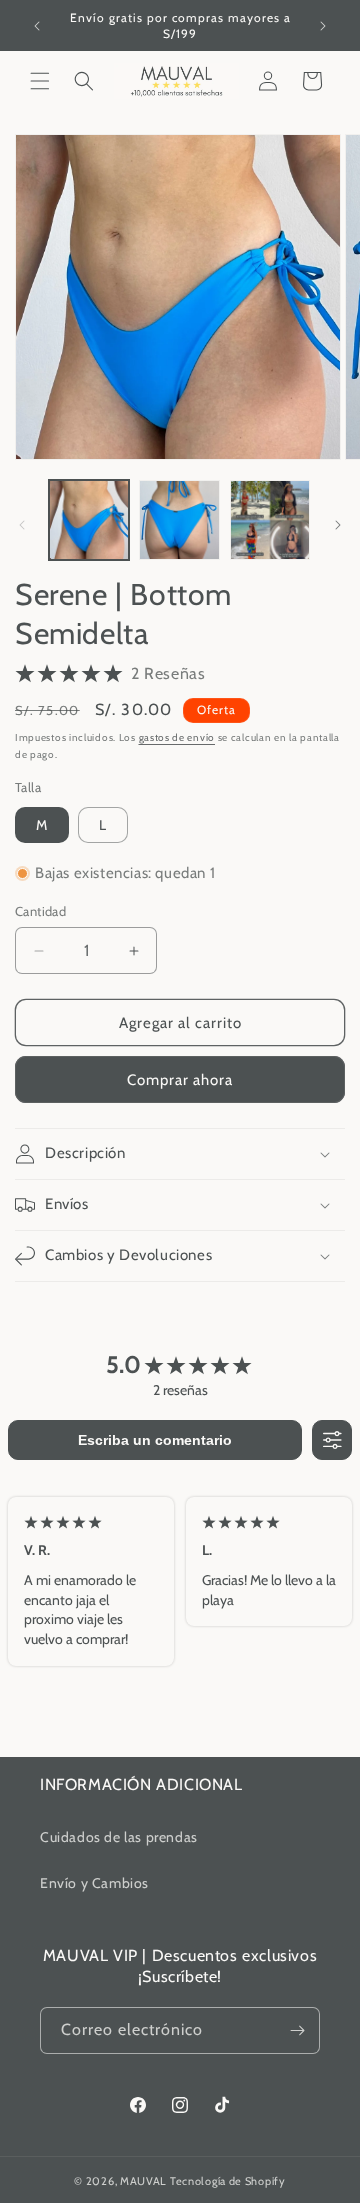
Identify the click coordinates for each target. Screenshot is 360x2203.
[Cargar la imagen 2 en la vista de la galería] (179, 520)
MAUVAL (143, 2181)
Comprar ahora (180, 1080)
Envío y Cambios (94, 1883)
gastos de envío (177, 737)
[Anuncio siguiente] (323, 26)
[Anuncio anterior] (37, 26)
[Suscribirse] (297, 2030)
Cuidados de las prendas (119, 1837)
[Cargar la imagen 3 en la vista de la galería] (270, 520)
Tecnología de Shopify (228, 2181)
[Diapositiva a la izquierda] (22, 525)
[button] (40, 81)
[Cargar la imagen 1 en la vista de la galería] (89, 520)
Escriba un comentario (155, 1440)
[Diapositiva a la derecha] (338, 525)
